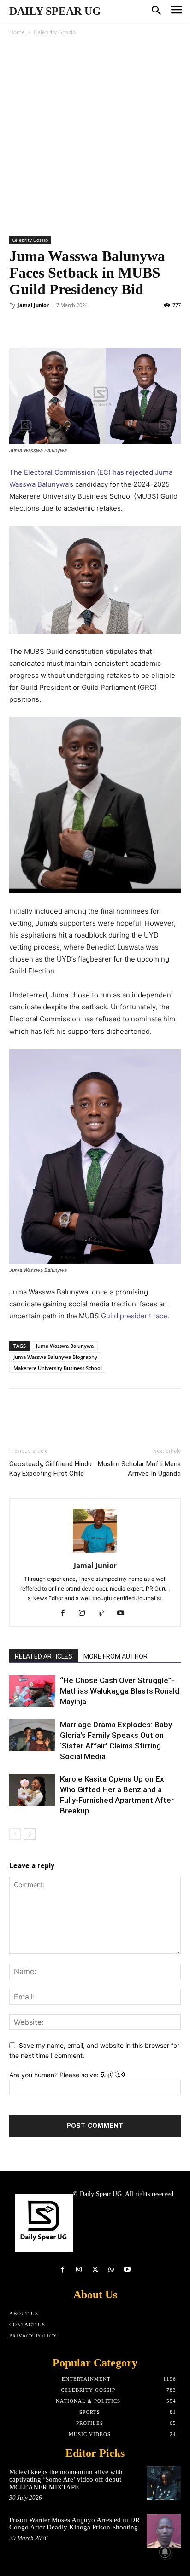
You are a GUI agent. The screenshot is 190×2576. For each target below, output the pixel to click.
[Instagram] (86, 1614)
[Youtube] (124, 1614)
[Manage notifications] (165, 2552)
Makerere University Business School (58, 1368)
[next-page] (30, 1834)
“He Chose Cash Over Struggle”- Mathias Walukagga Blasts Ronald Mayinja (120, 1691)
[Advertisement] (95, 137)
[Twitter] (40, 326)
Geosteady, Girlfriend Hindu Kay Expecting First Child (50, 1469)
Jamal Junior (33, 305)
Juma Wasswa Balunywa (65, 1346)
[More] (128, 1408)
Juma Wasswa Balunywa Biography (55, 1357)
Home (17, 32)
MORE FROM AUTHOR (116, 1656)
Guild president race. (134, 1316)
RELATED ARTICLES (44, 1656)
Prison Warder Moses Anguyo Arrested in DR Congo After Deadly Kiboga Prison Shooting (74, 2524)
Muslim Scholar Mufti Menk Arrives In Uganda (139, 1469)
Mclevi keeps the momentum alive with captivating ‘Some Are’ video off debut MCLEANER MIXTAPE (66, 2480)
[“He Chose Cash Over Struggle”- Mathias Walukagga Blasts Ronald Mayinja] (32, 1691)
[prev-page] (15, 1834)
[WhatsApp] (82, 326)
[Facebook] (18, 326)
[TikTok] (105, 1614)
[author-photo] (95, 1553)
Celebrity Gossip (55, 32)
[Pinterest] (61, 326)
